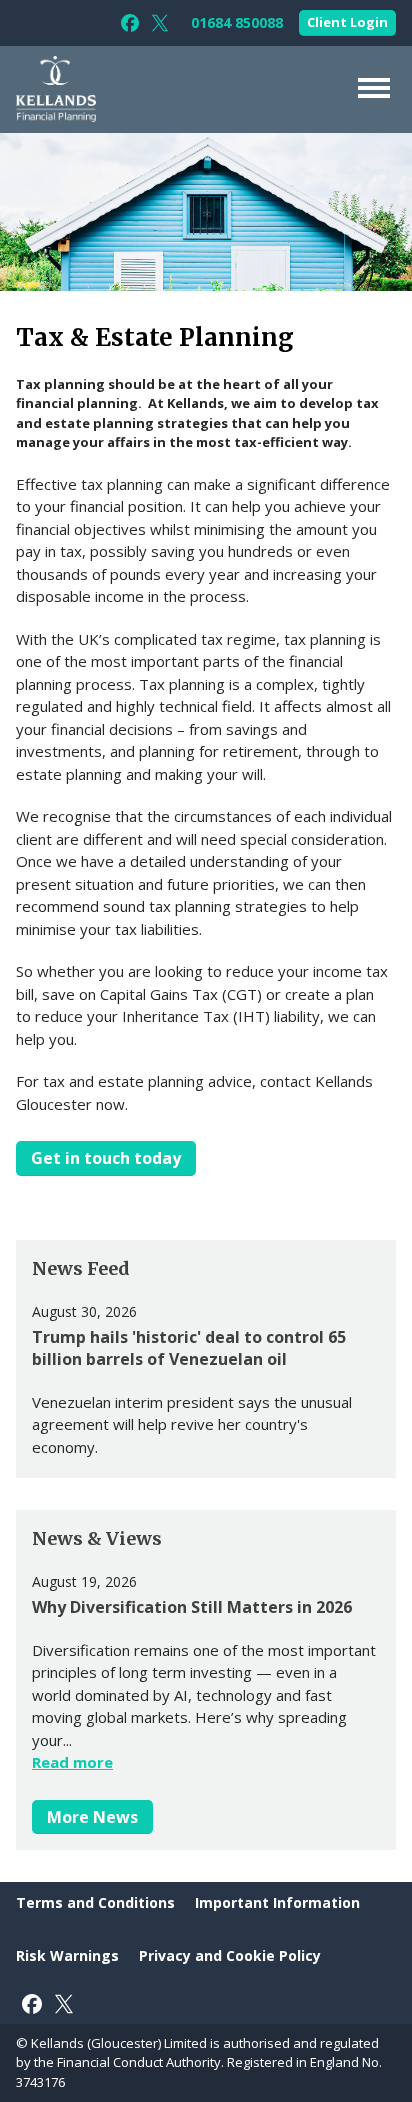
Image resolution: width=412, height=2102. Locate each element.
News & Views (97, 1538)
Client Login (347, 22)
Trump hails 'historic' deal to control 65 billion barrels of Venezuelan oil (189, 1348)
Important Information (277, 1902)
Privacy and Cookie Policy (230, 1955)
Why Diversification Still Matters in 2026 (192, 1607)
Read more (72, 1762)
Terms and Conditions (95, 1902)
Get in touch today (106, 1158)
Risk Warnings (67, 1955)
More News (92, 1817)
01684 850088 (237, 23)
